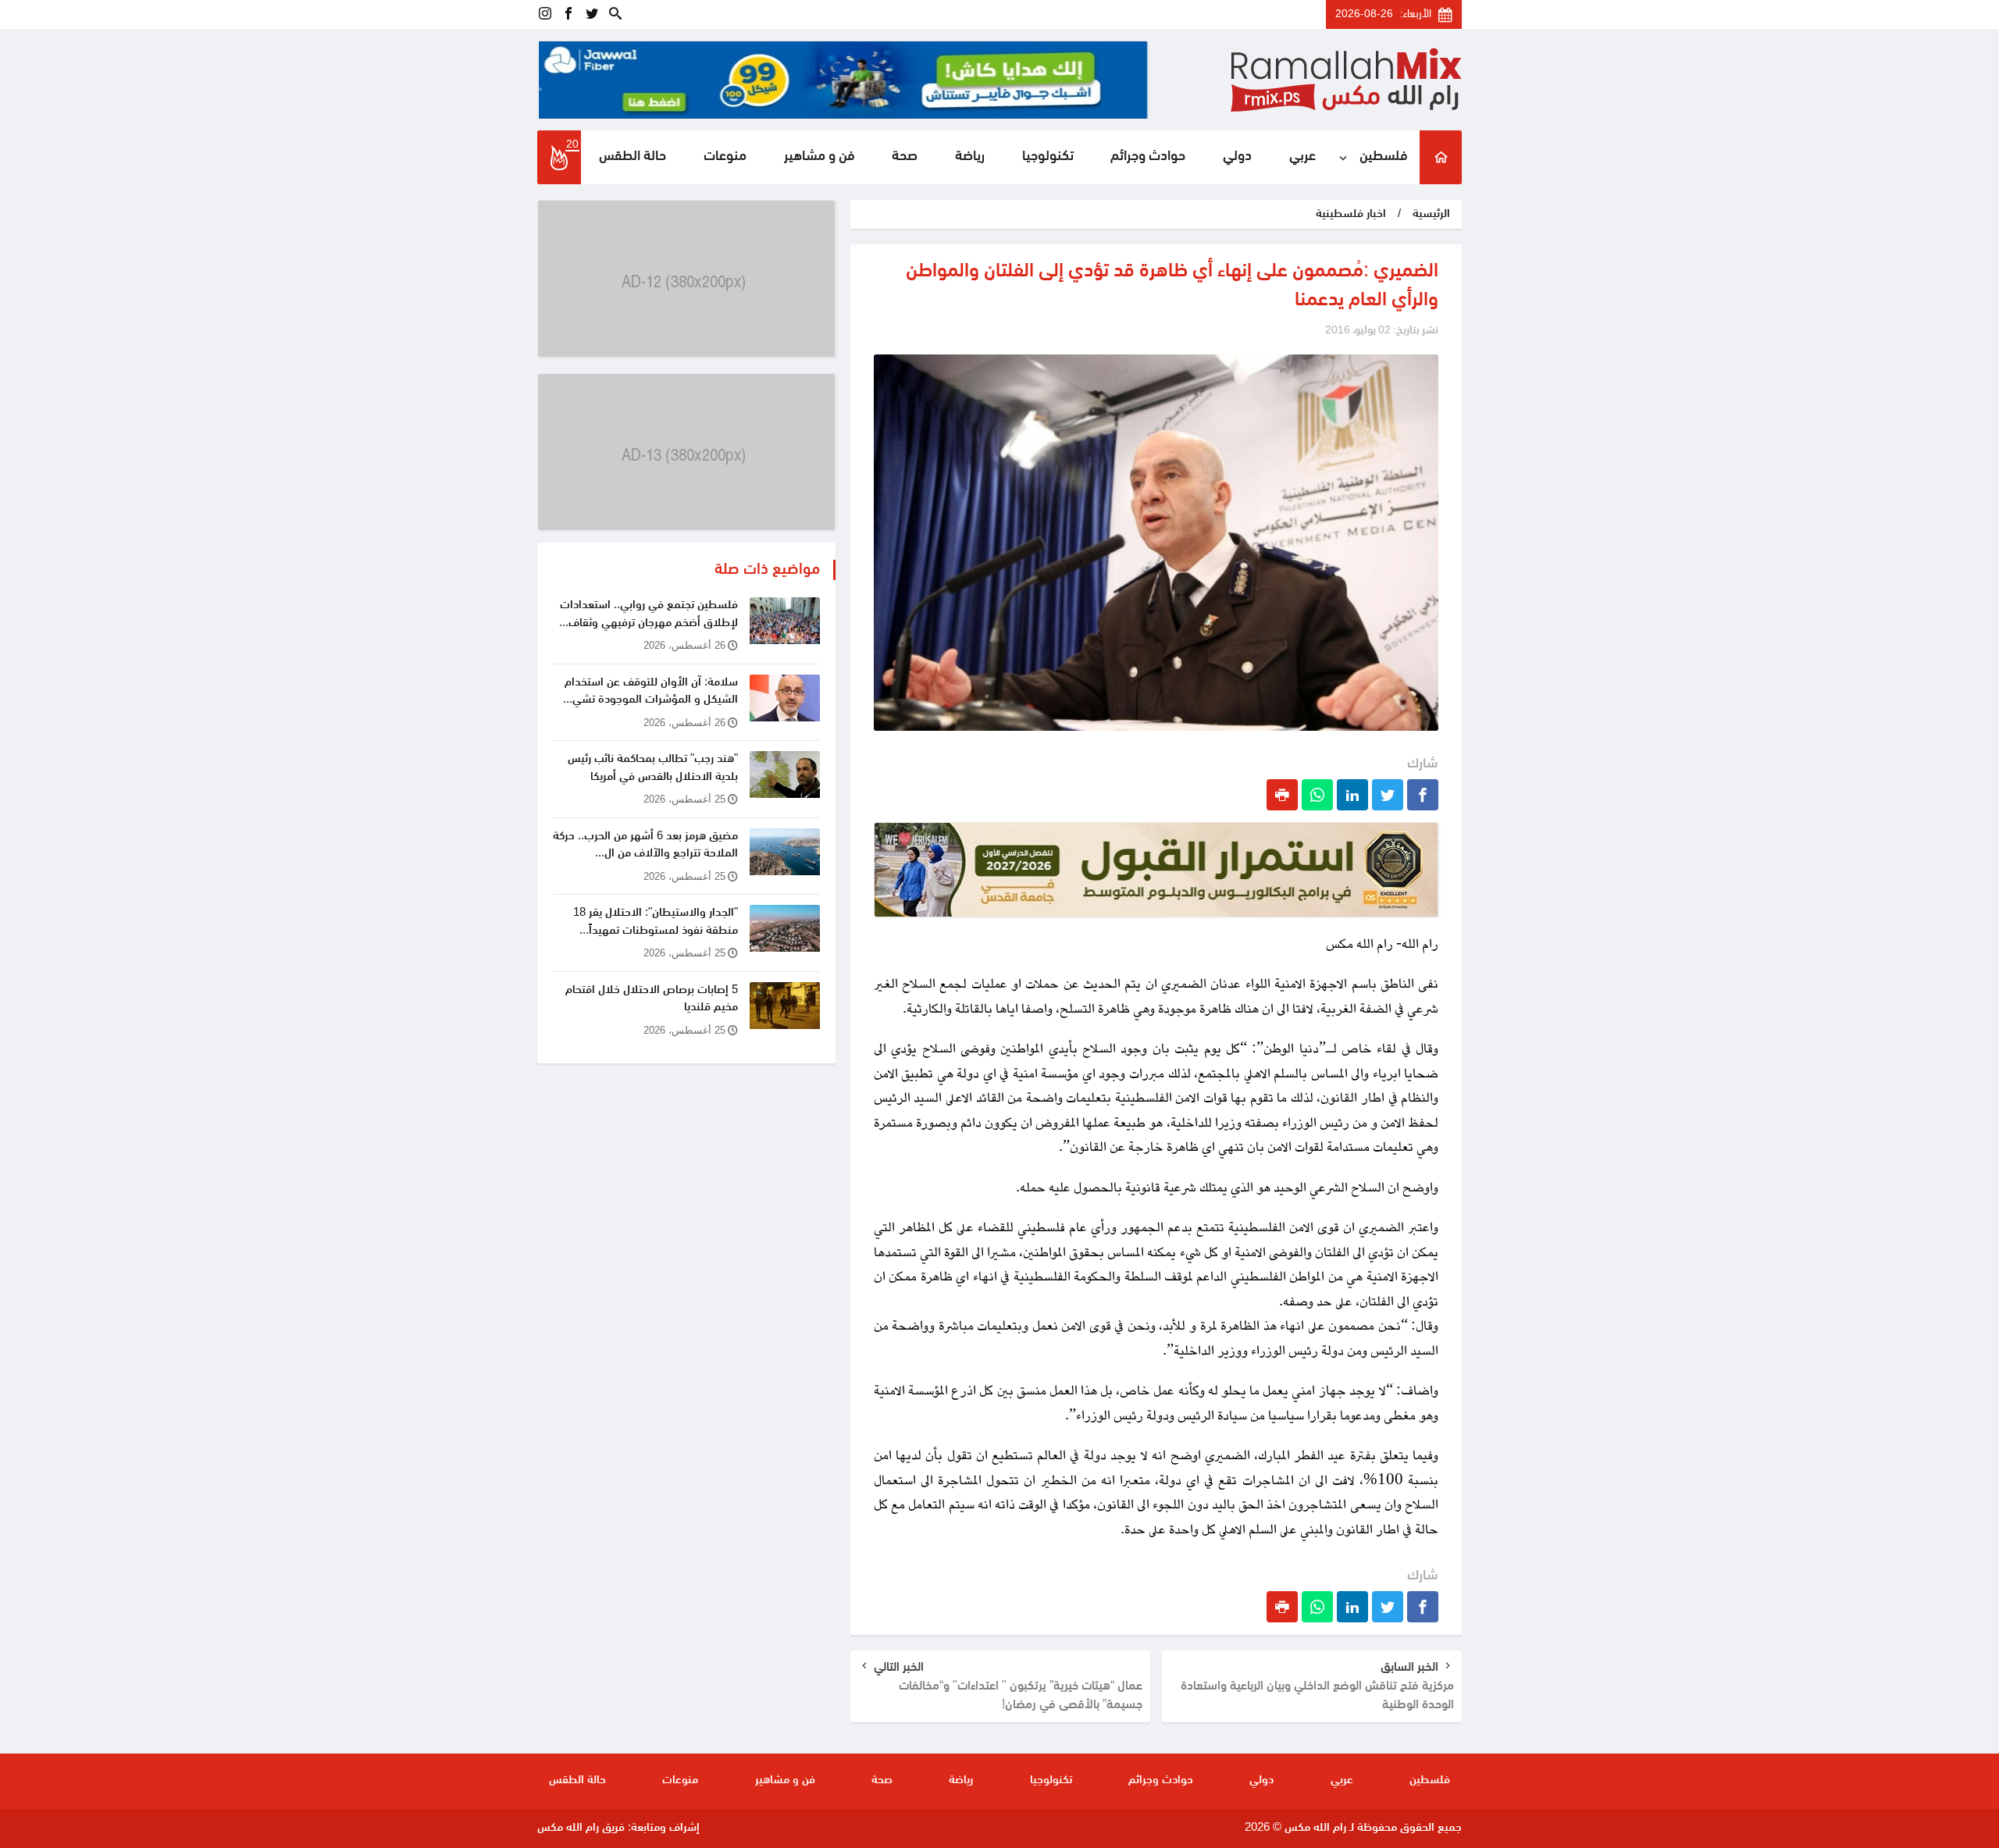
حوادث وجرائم (1148, 157)
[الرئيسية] (1441, 157)
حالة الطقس (632, 157)
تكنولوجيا (1048, 157)
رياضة (970, 157)
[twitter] (592, 14)
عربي (1302, 157)
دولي (1237, 157)
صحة (905, 157)
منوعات (725, 157)
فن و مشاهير (820, 157)
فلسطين (1384, 157)
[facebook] (568, 14)
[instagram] (545, 14)
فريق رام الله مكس (581, 1828)
